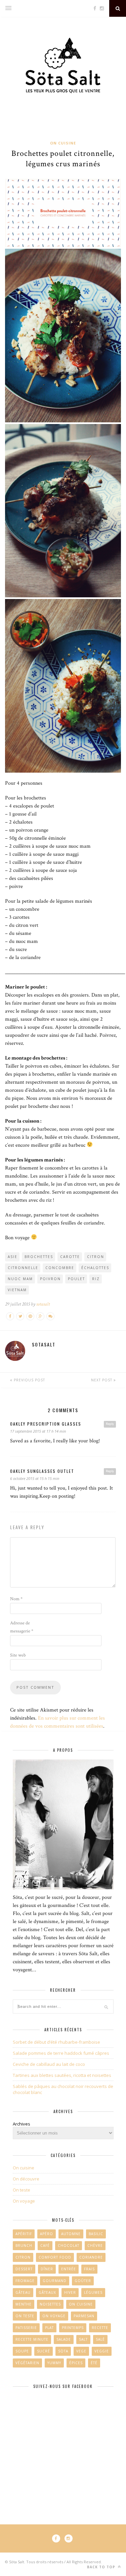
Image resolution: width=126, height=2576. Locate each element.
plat (49, 2328)
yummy (54, 2363)
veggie (102, 2351)
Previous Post (29, 1380)
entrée (69, 2269)
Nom (16, 1599)
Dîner (47, 2269)
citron (96, 1257)
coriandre (91, 2257)
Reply (110, 1424)
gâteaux (47, 2292)
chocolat (69, 2245)
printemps (73, 2328)
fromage (25, 2281)
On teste (22, 2190)
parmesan (84, 2316)
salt (83, 2339)
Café (45, 2245)
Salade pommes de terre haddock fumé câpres (61, 2053)
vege (81, 2351)
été (94, 2363)
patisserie (26, 2328)
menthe (24, 2304)
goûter (83, 2281)
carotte (70, 1257)
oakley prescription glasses (46, 1424)
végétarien (27, 2363)
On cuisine (63, 143)
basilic (96, 2234)
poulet (76, 1279)
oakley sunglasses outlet (42, 1471)
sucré (44, 2351)
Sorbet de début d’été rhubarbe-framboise (56, 2042)
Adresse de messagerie (22, 1627)
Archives (22, 2124)
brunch (24, 2245)
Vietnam (17, 1290)
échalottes (95, 1268)
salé (100, 2339)
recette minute (32, 2339)
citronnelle (23, 1268)
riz (96, 1279)
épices (76, 2363)
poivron (50, 1279)
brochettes (39, 1257)
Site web (18, 1655)
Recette (100, 2328)
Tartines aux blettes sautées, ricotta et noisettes (62, 2075)
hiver (70, 2292)
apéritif (24, 2234)
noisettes (50, 2304)
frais (89, 2269)
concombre (60, 1268)
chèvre (95, 2245)
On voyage (24, 2201)
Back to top (102, 2567)
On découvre (26, 2179)
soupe (22, 2351)
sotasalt (43, 1304)
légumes (93, 2292)
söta (63, 2351)
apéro (47, 2234)
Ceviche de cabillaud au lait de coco (49, 2064)
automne (71, 2234)
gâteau (23, 2292)
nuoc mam (20, 1279)
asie (13, 1257)
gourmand (55, 2281)
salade (64, 2339)
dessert (24, 2269)
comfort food (55, 2257)
